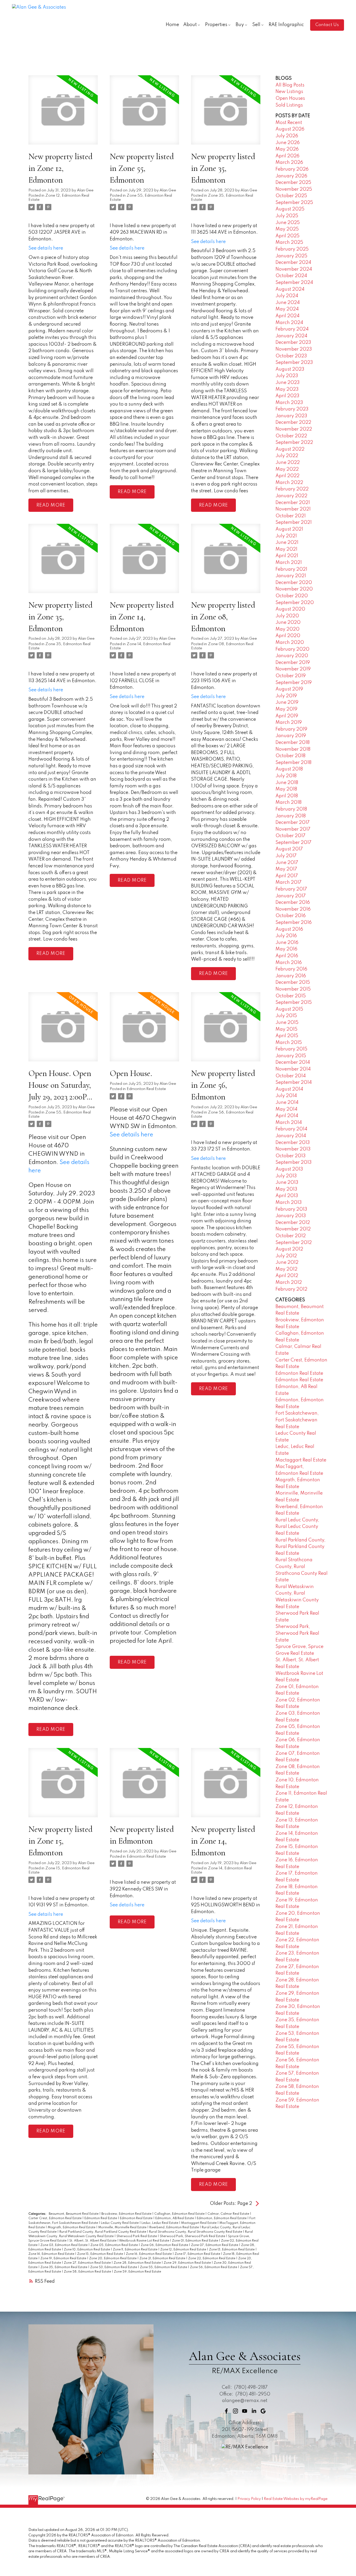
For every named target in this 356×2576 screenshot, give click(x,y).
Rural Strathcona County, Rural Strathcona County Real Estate (196, 2232)
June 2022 (288, 463)
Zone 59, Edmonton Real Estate (137, 2272)
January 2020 (292, 656)
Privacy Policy (249, 2499)
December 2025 (293, 183)
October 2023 (291, 356)
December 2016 (293, 903)
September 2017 (293, 843)
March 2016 (289, 963)
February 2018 (291, 809)
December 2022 (293, 422)
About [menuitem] (190, 25)
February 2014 (291, 1129)
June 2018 (287, 783)
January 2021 (291, 576)
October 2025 (291, 196)
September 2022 (294, 443)
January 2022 (291, 496)
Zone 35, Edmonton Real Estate (64, 2267)
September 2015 (294, 1003)
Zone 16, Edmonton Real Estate (149, 2254)
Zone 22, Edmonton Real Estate (212, 2258)
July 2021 (286, 536)
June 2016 (287, 943)
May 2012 (286, 1269)
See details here (46, 248)
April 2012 (287, 1276)
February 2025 (292, 249)
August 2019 (289, 689)
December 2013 (293, 1143)
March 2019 (289, 723)
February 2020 (292, 649)
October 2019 (291, 676)
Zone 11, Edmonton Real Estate (136, 2250)
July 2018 (286, 776)
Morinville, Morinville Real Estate (123, 2227)
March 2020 (290, 643)
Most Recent (289, 123)
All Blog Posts (290, 85)
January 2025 (291, 256)
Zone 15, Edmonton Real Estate (100, 2254)
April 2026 (287, 156)
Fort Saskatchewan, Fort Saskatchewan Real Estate (297, 1420)
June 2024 (288, 303)
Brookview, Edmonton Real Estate (127, 2214)
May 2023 (287, 389)
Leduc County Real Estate (120, 2223)
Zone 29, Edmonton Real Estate (188, 2263)
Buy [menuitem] (240, 25)
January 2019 (291, 736)
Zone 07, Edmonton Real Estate (215, 2245)
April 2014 (287, 1116)
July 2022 (287, 456)
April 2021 (287, 556)
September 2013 (294, 1162)
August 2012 (289, 1249)
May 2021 (286, 549)
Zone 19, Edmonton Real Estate (64, 2258)
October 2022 (291, 436)
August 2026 (290, 129)
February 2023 (292, 409)
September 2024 (294, 283)
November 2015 (293, 989)
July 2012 (286, 1256)
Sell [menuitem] (256, 25)
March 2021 (289, 563)
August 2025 (290, 209)
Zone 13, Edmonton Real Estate (232, 2250)
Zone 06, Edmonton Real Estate (165, 2245)
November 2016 (293, 909)
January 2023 (291, 416)
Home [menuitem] (172, 25)
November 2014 (293, 1069)
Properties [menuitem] (216, 25)
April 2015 (287, 1036)
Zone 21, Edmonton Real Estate (163, 2258)
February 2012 (291, 1289)
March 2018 (289, 802)
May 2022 (287, 469)
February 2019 (291, 729)
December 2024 (293, 263)
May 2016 (286, 949)
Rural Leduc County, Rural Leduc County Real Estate (297, 1527)
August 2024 (290, 289)
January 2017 (291, 896)
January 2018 (291, 816)
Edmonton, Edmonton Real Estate (222, 2218)
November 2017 (293, 829)
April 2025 (287, 236)
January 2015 (291, 1056)
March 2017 (289, 882)
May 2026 (287, 149)
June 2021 (287, 543)
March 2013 (289, 1203)
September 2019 (294, 683)
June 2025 (288, 223)
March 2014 (289, 1123)
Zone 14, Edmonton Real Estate (52, 2254)
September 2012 (294, 1243)
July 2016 (286, 936)
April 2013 (287, 1196)
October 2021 (291, 516)
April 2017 (287, 876)
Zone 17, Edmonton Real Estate (198, 2254)
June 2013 (287, 1183)
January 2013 (291, 1216)
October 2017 (290, 836)
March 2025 (289, 242)
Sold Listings (289, 105)
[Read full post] (63, 113)
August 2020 (290, 609)
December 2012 (293, 1223)
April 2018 (287, 796)
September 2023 (294, 363)
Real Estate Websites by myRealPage (296, 2499)
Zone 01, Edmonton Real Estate (195, 2241)
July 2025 (287, 216)
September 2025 (294, 203)
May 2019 (286, 709)
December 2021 (293, 503)
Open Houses (290, 98)
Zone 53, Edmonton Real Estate (114, 2267)
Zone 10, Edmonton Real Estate (87, 2250)
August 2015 (289, 1009)
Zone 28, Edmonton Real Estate (138, 2263)
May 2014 (286, 1109)
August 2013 (289, 1169)
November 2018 (293, 749)
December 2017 (293, 823)
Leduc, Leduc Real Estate (160, 2223)
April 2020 (288, 636)
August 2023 (290, 369)
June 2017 (287, 863)
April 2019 (287, 716)
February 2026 (292, 169)
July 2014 (286, 1096)
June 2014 (287, 1103)
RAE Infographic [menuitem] (286, 25)
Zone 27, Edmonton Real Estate (88, 2263)
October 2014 (291, 1076)
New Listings (289, 92)
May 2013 (286, 1189)
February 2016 (291, 969)
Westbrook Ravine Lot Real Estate (145, 2241)
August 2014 (289, 1089)
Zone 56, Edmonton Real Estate (214, 2267)
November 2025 (294, 189)
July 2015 (286, 1016)
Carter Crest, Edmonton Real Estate (55, 2218)
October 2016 (291, 916)
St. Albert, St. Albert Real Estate (93, 2241)
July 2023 (287, 376)
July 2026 (287, 136)
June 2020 (288, 623)
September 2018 (293, 763)
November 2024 (294, 269)
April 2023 (287, 396)
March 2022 (289, 483)
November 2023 (294, 349)
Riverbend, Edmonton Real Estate (174, 2227)
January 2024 (291, 336)
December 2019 (293, 663)
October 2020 (292, 596)
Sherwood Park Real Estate (137, 2236)
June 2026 (288, 143)
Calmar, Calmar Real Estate (229, 2214)
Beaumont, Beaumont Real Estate (74, 2214)
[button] (327, 25)
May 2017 (286, 869)
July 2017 (286, 856)
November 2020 (294, 589)
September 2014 (294, 1082)
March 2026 (289, 163)
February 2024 (292, 329)
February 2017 (291, 889)
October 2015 (291, 996)
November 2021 (293, 509)
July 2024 (287, 296)
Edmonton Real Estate (146, 1089)
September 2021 (294, 522)
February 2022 (292, 489)
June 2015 (287, 1023)
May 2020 (287, 629)
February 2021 (291, 569)
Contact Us (327, 25)
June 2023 (288, 383)
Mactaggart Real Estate (199, 2223)
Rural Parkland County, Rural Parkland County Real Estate (103, 2232)
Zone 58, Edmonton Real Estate (88, 2272)
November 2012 (293, 1229)
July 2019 (286, 696)
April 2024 (287, 316)
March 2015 (289, 1043)
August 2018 (289, 769)
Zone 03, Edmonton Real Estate (64, 2245)
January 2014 (291, 1136)
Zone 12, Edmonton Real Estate (184, 2250)
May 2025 (287, 229)
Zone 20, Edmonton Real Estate (113, 2258)
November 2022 (294, 429)
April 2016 (287, 956)
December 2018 (293, 743)
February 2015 (291, 1049)
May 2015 (286, 1029)
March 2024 (289, 323)
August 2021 (289, 529)
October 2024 (291, 276)
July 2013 (286, 1176)
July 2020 (287, 616)
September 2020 (295, 603)
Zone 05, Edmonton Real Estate (115, 2245)
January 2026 (291, 176)
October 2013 (291, 1156)
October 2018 (290, 756)
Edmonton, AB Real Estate (175, 2218)
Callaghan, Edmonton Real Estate (180, 2214)
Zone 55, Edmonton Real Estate (164, 2267)
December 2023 (293, 343)
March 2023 (289, 403)
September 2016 (294, 923)
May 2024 (287, 309)
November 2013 (293, 1149)
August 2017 (289, 849)
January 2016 (291, 976)
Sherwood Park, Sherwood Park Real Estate (193, 2236)
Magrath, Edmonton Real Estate (72, 2227)
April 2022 (287, 476)
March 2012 (289, 1283)
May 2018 (286, 789)
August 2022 (290, 449)
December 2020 (294, 583)
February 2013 (291, 1209)
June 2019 (287, 702)
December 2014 (293, 1062)
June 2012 (287, 1262)
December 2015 (293, 982)
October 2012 (291, 1236)
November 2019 (293, 669)
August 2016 (289, 929)
